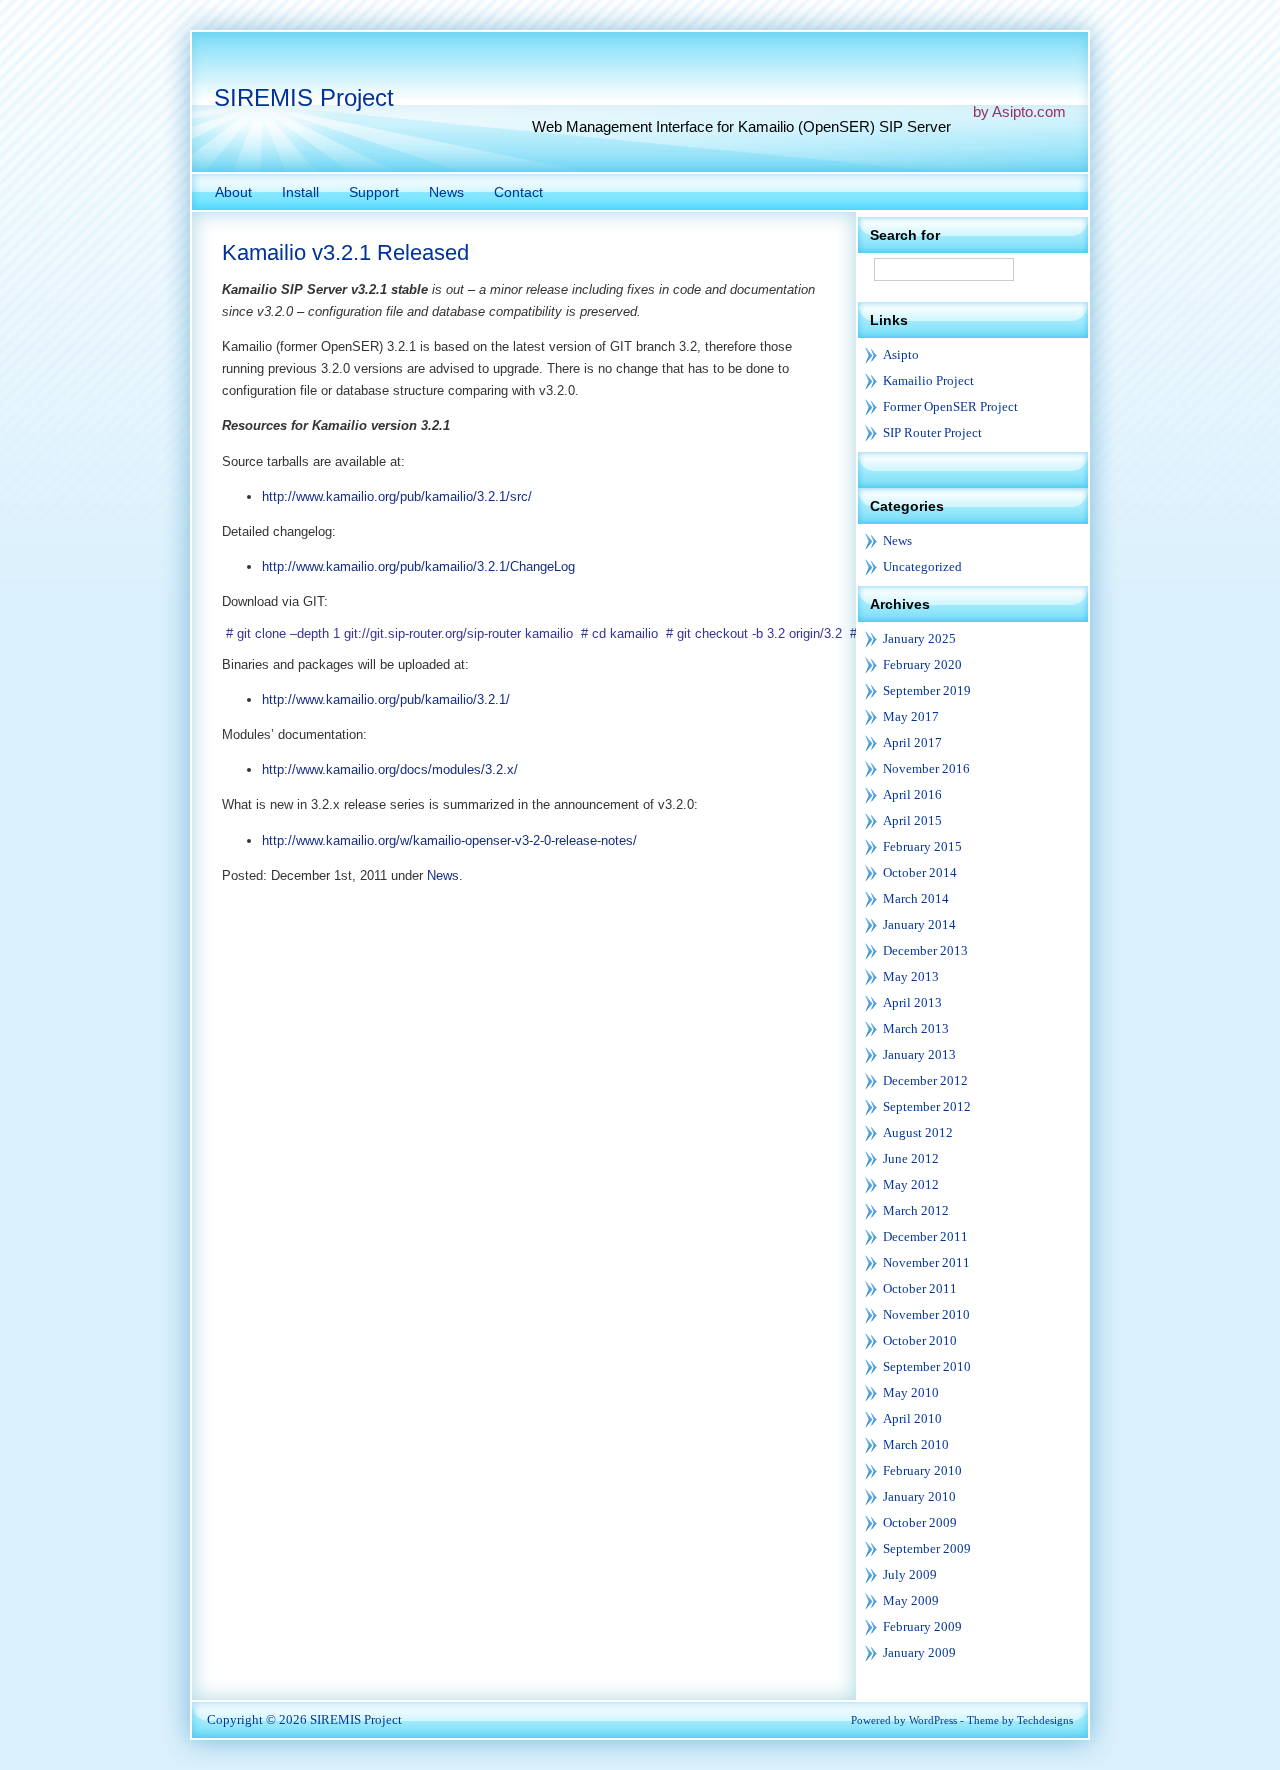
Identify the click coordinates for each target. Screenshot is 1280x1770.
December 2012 (925, 1080)
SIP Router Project (932, 432)
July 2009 (910, 1574)
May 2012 (911, 1184)
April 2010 (912, 1418)
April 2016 (912, 794)
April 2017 (912, 742)
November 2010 (926, 1314)
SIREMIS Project (304, 97)
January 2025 (919, 638)
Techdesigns (1045, 1720)
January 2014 (919, 924)
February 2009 (922, 1626)
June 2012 (911, 1158)
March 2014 (916, 898)
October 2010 (920, 1340)
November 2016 (926, 768)
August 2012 (918, 1132)
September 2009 (927, 1548)
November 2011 (926, 1262)
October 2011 (920, 1288)
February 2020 (922, 664)
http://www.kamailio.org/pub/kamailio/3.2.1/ (386, 699)
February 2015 (922, 846)
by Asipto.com (1019, 111)
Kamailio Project (928, 380)
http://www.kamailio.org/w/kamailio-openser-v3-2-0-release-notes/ (449, 840)
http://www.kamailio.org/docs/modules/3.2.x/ (390, 769)
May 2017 (911, 716)
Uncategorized (922, 566)
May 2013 (911, 976)
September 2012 (927, 1106)
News (443, 875)
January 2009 (919, 1652)
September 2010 (927, 1366)
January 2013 (919, 1054)
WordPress (933, 1720)
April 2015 (912, 820)
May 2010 (911, 1392)
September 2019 (927, 690)
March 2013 (916, 1028)
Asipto (901, 354)
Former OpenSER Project (950, 406)
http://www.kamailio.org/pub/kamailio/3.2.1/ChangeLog (418, 566)
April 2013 (912, 1002)
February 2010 (922, 1470)
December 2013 (925, 950)
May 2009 (911, 1600)
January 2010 (919, 1496)
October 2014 (920, 872)
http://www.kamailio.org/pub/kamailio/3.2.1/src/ (397, 496)
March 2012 (916, 1210)
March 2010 (916, 1444)
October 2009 (920, 1522)
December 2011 (925, 1236)
